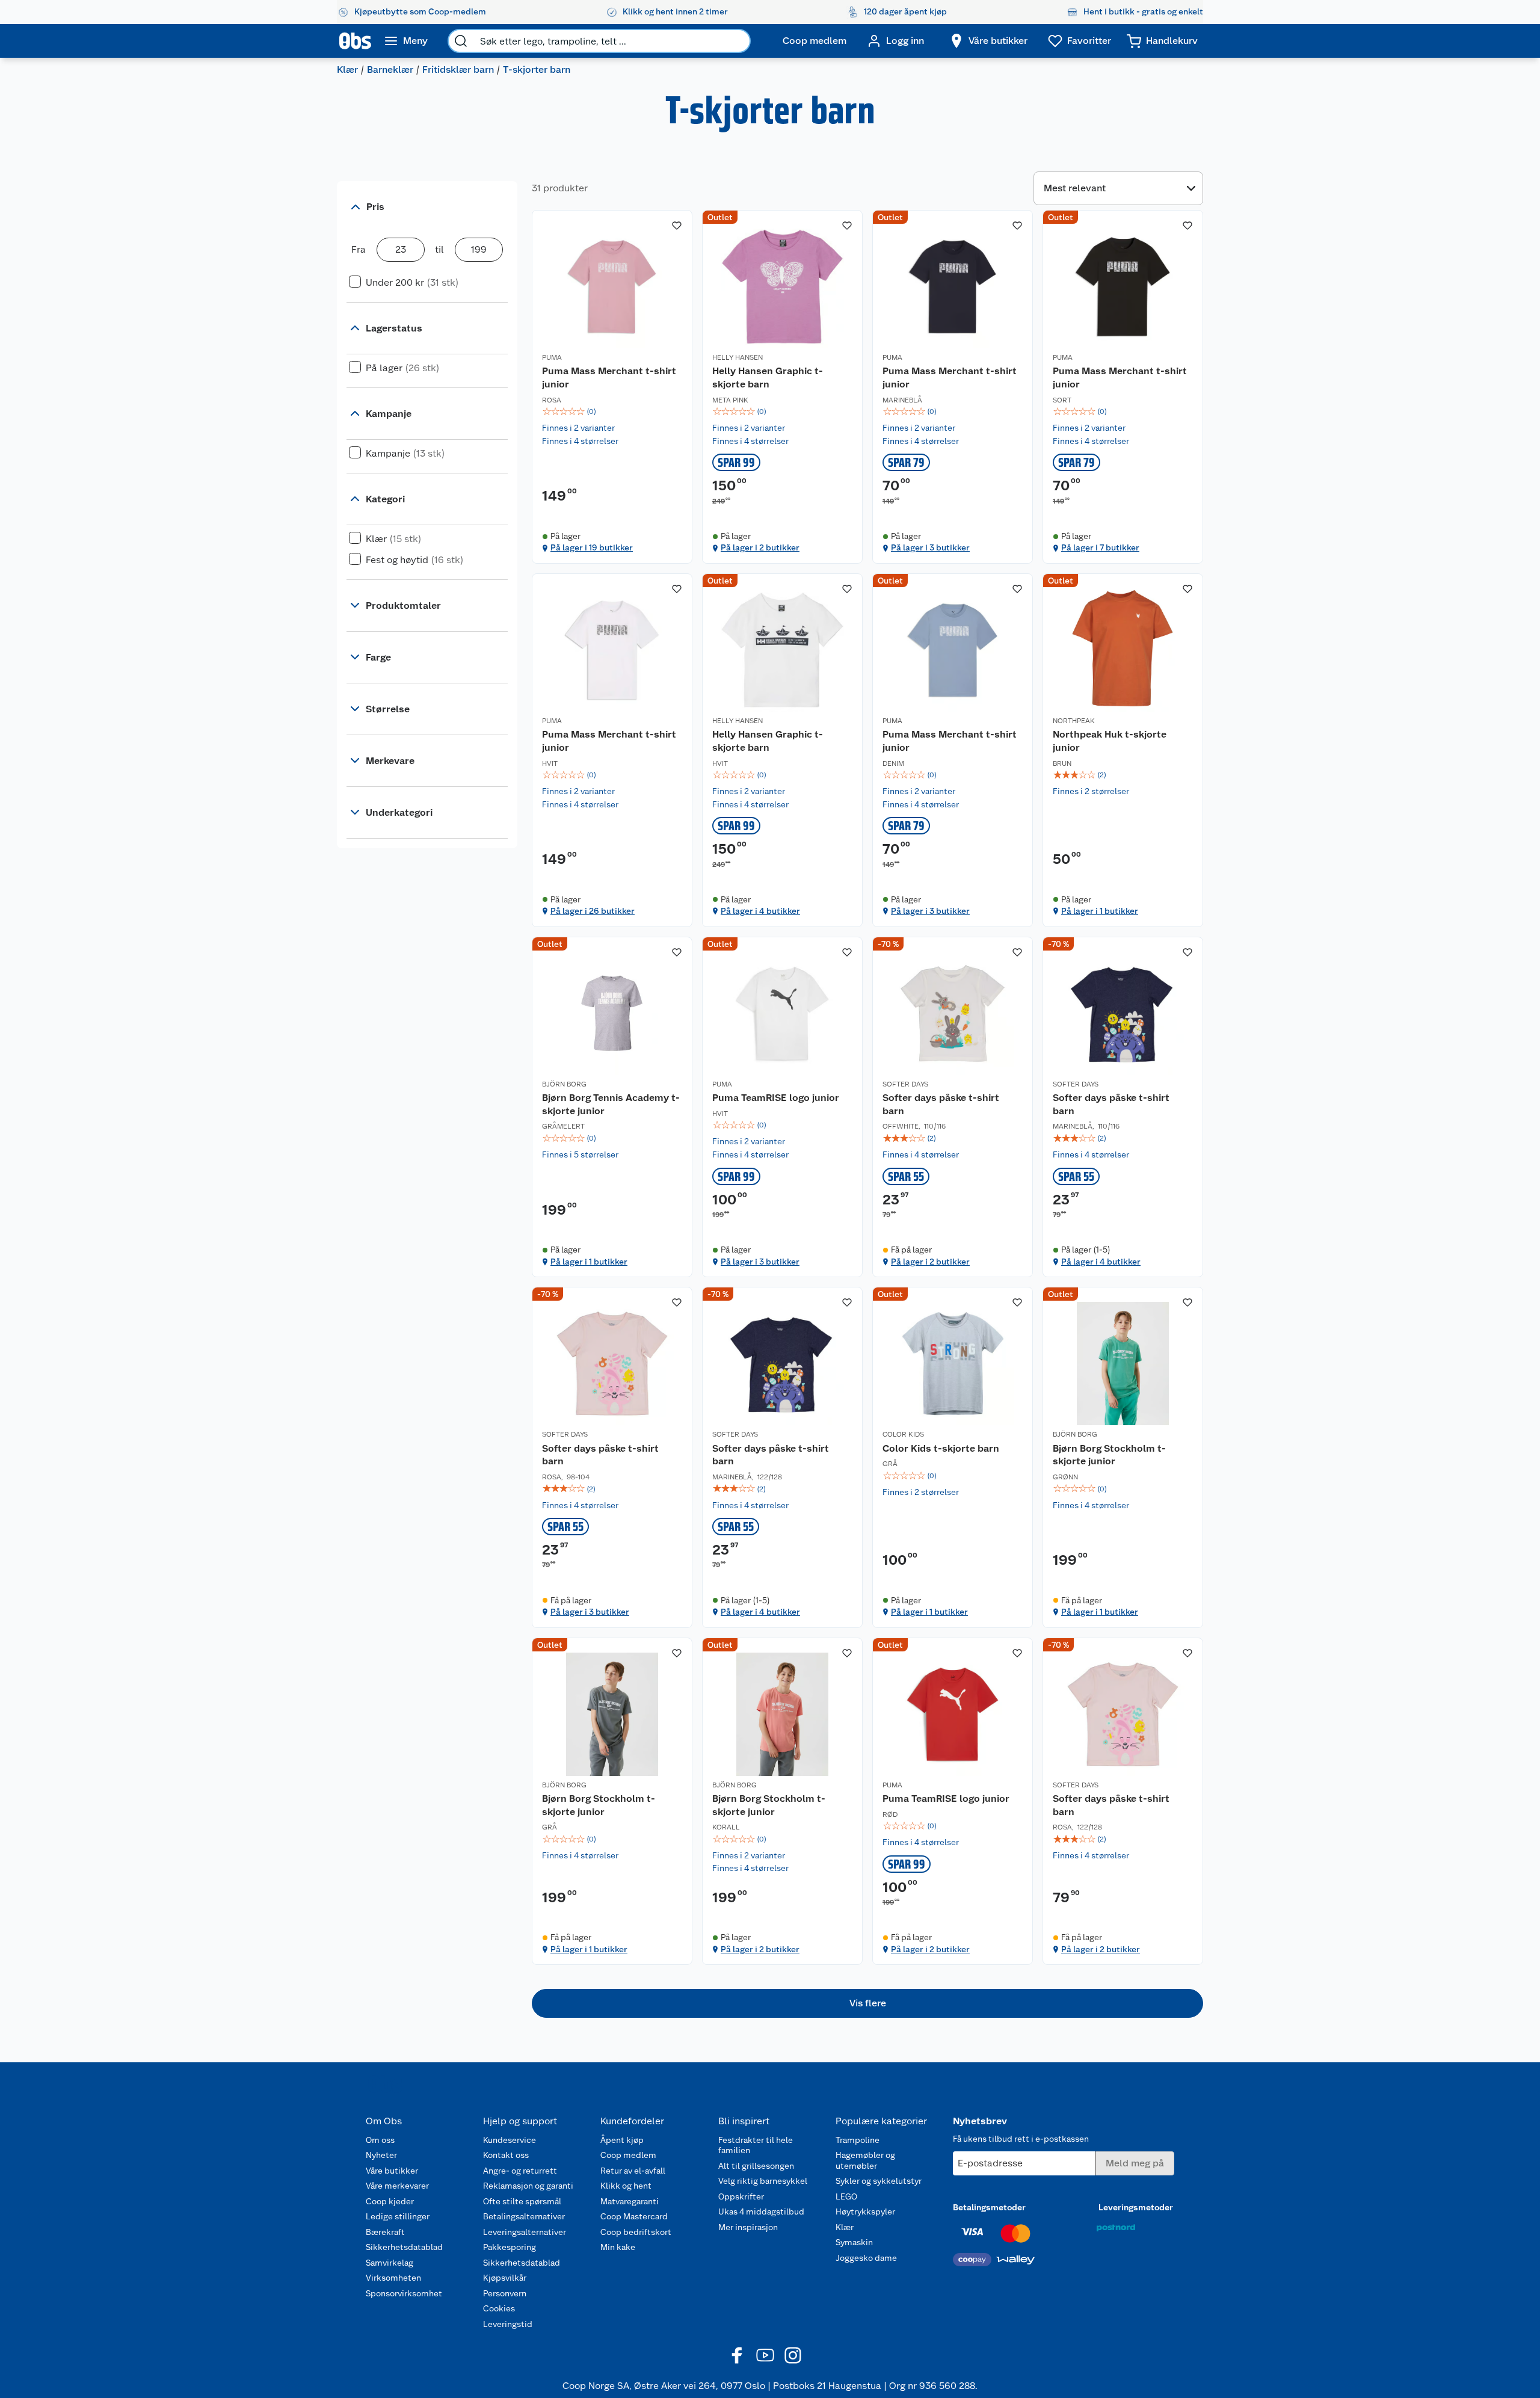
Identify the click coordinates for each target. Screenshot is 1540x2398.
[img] (612, 411)
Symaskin (854, 2242)
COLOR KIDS (903, 1434)
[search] (461, 41)
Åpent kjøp (622, 2140)
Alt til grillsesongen (756, 2166)
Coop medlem (628, 2155)
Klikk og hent (626, 2186)
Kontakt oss (506, 2155)
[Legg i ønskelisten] (677, 226)
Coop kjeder (390, 2201)
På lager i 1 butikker (1100, 911)
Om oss (380, 2140)
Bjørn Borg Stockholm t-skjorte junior (1109, 1455)
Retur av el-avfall (633, 2171)
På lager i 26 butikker (593, 911)
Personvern (505, 2293)
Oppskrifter (741, 2196)
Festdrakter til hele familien (756, 2145)
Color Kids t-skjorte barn (941, 1448)
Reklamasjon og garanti (528, 2186)
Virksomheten (393, 2278)
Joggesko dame (866, 2258)
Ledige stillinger (398, 2216)
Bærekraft (385, 2232)
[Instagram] (793, 2355)
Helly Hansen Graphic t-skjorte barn (768, 378)
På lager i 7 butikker (1100, 547)
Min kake (618, 2247)
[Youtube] (765, 2355)
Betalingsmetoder (989, 2207)
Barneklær (390, 69)
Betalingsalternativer (524, 2216)
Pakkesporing (510, 2247)
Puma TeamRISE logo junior (776, 1098)
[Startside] (355, 41)
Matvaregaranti (630, 2201)
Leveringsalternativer (525, 2232)
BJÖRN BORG (564, 1084)
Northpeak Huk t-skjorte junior (1110, 741)
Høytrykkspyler (865, 2212)
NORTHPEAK (1074, 721)
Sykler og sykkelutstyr (879, 2181)
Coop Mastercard (634, 2216)
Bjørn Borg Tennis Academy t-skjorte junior (611, 1104)
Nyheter (381, 2155)
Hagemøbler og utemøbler (865, 2160)
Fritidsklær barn (458, 69)
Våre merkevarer (397, 2186)
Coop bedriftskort (636, 2232)
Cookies (499, 2308)
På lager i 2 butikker (760, 547)
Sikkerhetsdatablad (404, 2247)
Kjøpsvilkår (505, 2278)
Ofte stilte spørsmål (522, 2201)
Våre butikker (392, 2171)
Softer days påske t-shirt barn (941, 1104)
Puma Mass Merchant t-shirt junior (609, 378)
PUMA (552, 357)
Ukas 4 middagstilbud (761, 2212)
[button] (867, 2003)
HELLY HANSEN (738, 357)
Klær (347, 69)
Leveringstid (508, 2324)
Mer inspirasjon (748, 2227)
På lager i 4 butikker (760, 911)
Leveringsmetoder (1136, 2207)
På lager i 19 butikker (592, 547)
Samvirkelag (390, 2263)
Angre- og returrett (520, 2171)
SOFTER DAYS (905, 1084)
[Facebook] (738, 2355)
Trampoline (858, 2140)
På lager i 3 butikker (930, 547)
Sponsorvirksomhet (404, 2293)
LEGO (846, 2196)
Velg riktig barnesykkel (763, 2181)
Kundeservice (510, 2140)
